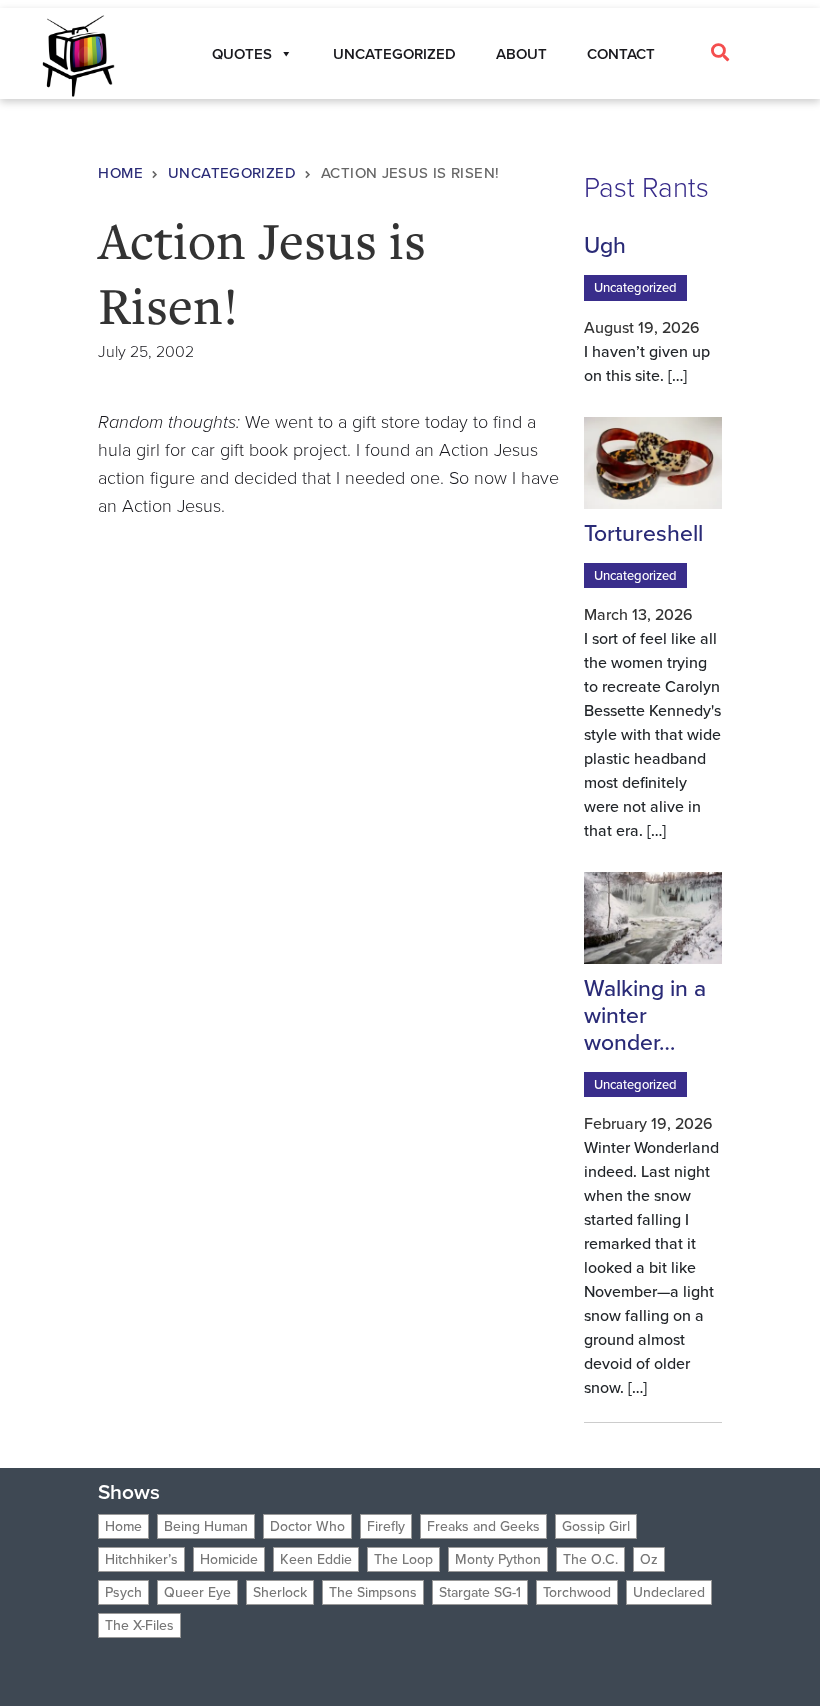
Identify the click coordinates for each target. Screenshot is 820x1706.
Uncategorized (394, 54)
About (521, 54)
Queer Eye (197, 1592)
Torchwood (577, 1592)
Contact (621, 54)
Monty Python (498, 1559)
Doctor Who (307, 1526)
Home (120, 173)
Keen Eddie (316, 1559)
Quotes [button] (242, 54)
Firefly (386, 1526)
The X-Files (139, 1625)
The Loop (403, 1559)
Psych (123, 1592)
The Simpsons (373, 1592)
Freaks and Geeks (483, 1526)
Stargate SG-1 (480, 1592)
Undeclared (669, 1592)
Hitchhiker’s (141, 1559)
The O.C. (590, 1559)
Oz (649, 1559)
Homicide (229, 1559)
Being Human (206, 1526)
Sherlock (280, 1592)
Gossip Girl (596, 1526)
